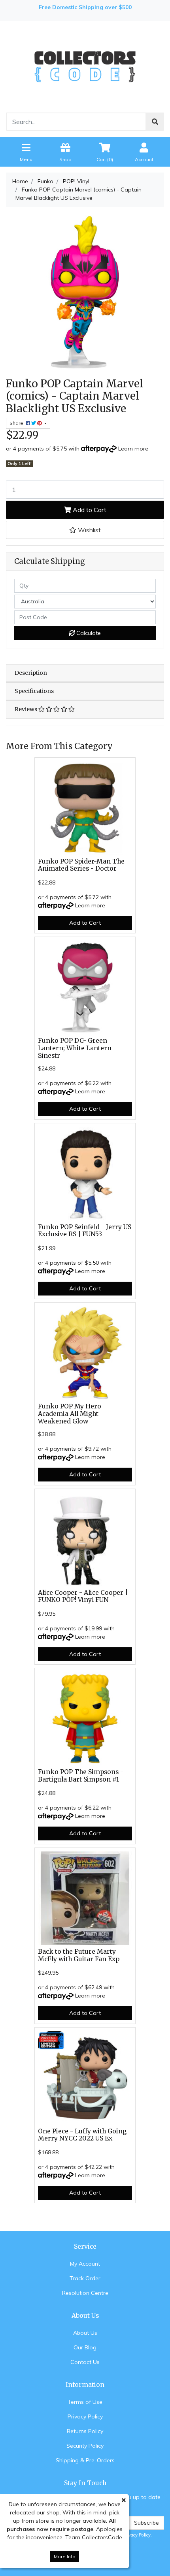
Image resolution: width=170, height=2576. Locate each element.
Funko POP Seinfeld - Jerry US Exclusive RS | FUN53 (85, 1231)
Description (31, 673)
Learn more (133, 449)
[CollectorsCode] (85, 66)
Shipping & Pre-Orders (85, 2460)
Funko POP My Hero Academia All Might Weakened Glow (70, 1414)
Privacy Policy (85, 2416)
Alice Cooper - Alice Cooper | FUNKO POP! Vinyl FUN (83, 1596)
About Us (85, 2333)
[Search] (155, 122)
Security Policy (85, 2446)
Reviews (26, 709)
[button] (85, 530)
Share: (18, 423)
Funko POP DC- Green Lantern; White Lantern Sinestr (75, 1048)
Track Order (85, 2278)
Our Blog (85, 2347)
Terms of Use (85, 2402)
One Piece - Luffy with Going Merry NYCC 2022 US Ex (82, 2135)
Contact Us (85, 2362)
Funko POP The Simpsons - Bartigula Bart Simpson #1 (81, 1776)
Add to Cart (89, 510)
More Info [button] (65, 2556)
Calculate (88, 633)
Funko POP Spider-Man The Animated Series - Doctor (81, 865)
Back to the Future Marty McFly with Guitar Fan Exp (79, 1955)
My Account (85, 2264)
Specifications (34, 691)
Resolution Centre (85, 2293)
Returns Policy (85, 2431)
